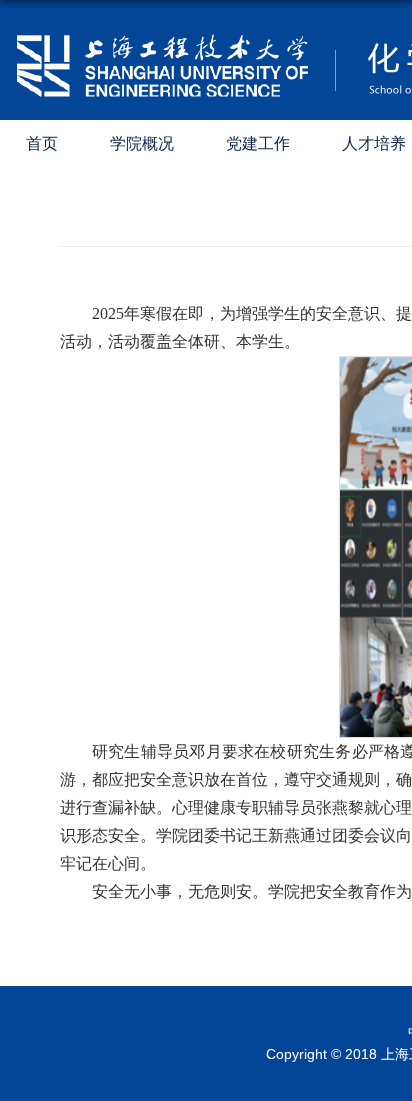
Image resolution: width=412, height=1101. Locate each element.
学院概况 (142, 143)
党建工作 (258, 143)
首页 (42, 143)
